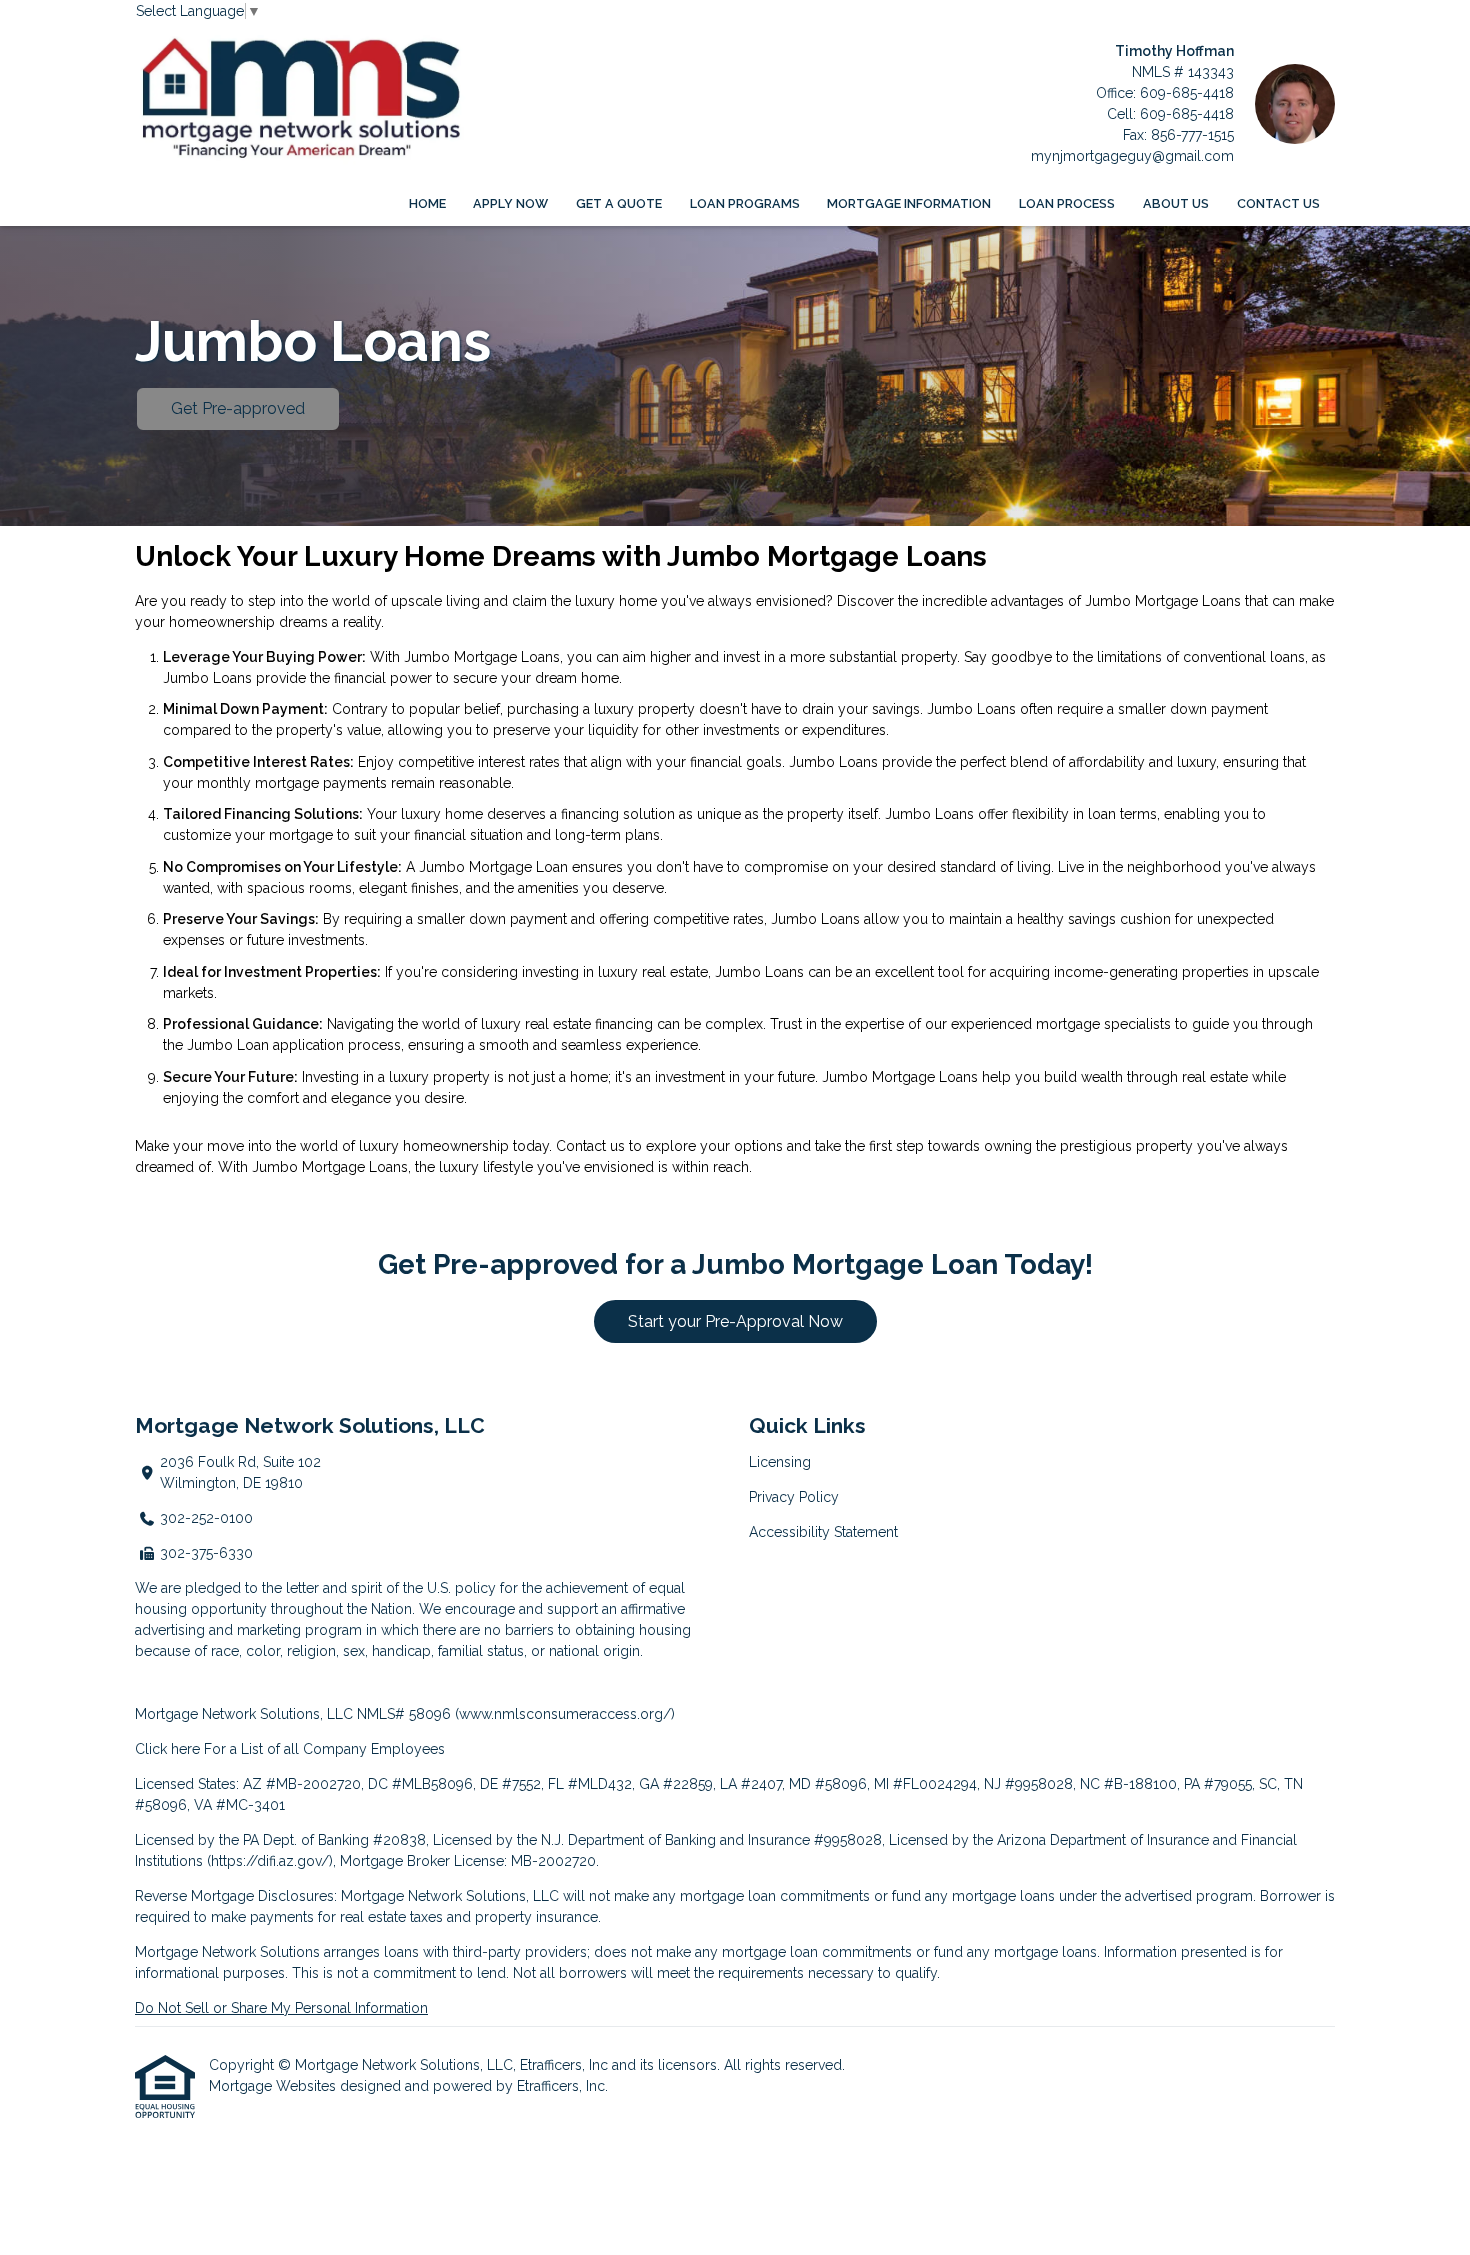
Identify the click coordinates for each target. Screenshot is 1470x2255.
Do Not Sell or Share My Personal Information (281, 2008)
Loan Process (1067, 203)
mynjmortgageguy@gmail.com (1132, 156)
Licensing (780, 1462)
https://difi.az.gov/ (270, 1861)
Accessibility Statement (823, 1532)
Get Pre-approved (238, 408)
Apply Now (510, 203)
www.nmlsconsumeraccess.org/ (565, 1714)
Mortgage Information (909, 203)
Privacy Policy (794, 1497)
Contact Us (1278, 203)
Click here (167, 1749)
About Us (1176, 203)
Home (427, 203)
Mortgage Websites (274, 2086)
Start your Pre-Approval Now (735, 1321)
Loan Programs (745, 203)
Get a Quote (619, 203)
